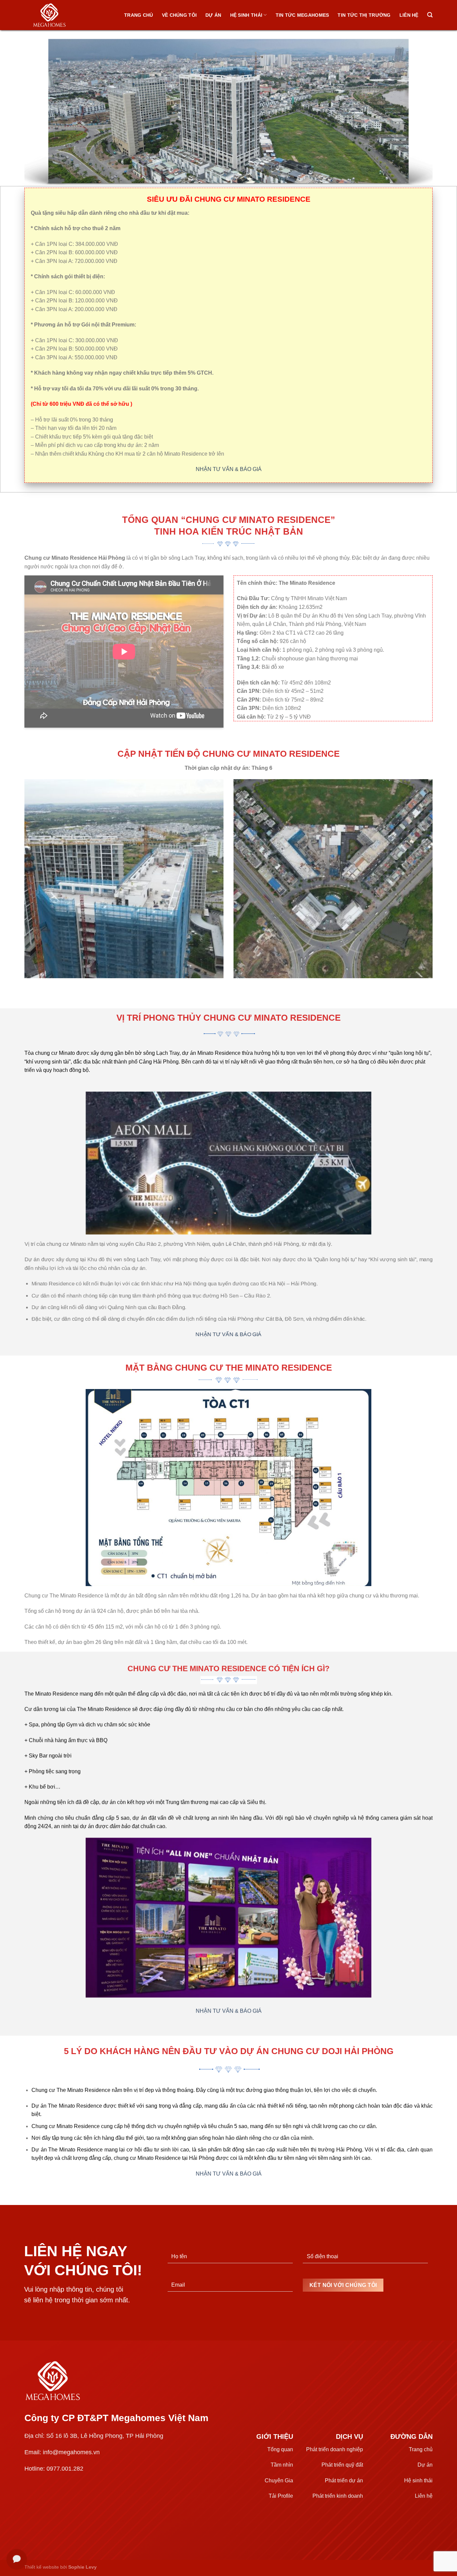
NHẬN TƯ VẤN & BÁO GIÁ (229, 469)
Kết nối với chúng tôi (343, 2285)
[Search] (430, 15)
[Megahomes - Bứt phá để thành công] (58, 15)
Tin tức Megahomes (302, 15)
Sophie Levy (82, 2567)
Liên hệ (409, 15)
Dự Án (213, 15)
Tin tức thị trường (364, 15)
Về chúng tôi (179, 15)
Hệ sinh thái (246, 15)
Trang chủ (139, 15)
